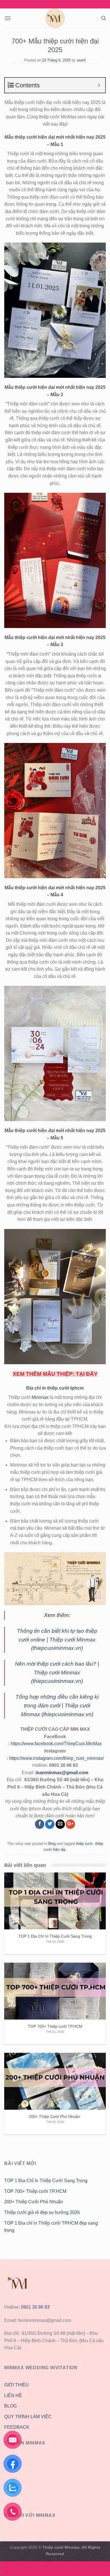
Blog (52, 1844)
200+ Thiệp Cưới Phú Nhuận (34, 2202)
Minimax (40, 1397)
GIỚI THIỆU (16, 2385)
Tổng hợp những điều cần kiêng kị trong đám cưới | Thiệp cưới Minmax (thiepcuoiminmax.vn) (57, 1705)
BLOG (10, 2406)
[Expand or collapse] (99, 85)
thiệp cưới (84, 1844)
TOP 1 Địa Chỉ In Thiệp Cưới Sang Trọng (46, 2181)
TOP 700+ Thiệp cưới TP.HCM (35, 2191)
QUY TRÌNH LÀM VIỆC (28, 2417)
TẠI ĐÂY (87, 1374)
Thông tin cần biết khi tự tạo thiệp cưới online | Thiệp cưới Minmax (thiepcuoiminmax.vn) (57, 1639)
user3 (81, 60)
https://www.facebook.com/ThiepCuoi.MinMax (56, 1744)
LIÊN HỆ (13, 2396)
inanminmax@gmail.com (62, 1773)
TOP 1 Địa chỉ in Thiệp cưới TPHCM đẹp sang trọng (51, 2227)
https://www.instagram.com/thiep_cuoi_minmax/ (56, 1758)
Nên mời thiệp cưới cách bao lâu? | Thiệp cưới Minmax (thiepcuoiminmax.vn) (57, 1672)
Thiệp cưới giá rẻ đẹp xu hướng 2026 (42, 2212)
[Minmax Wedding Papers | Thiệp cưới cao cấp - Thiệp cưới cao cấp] (55, 18)
